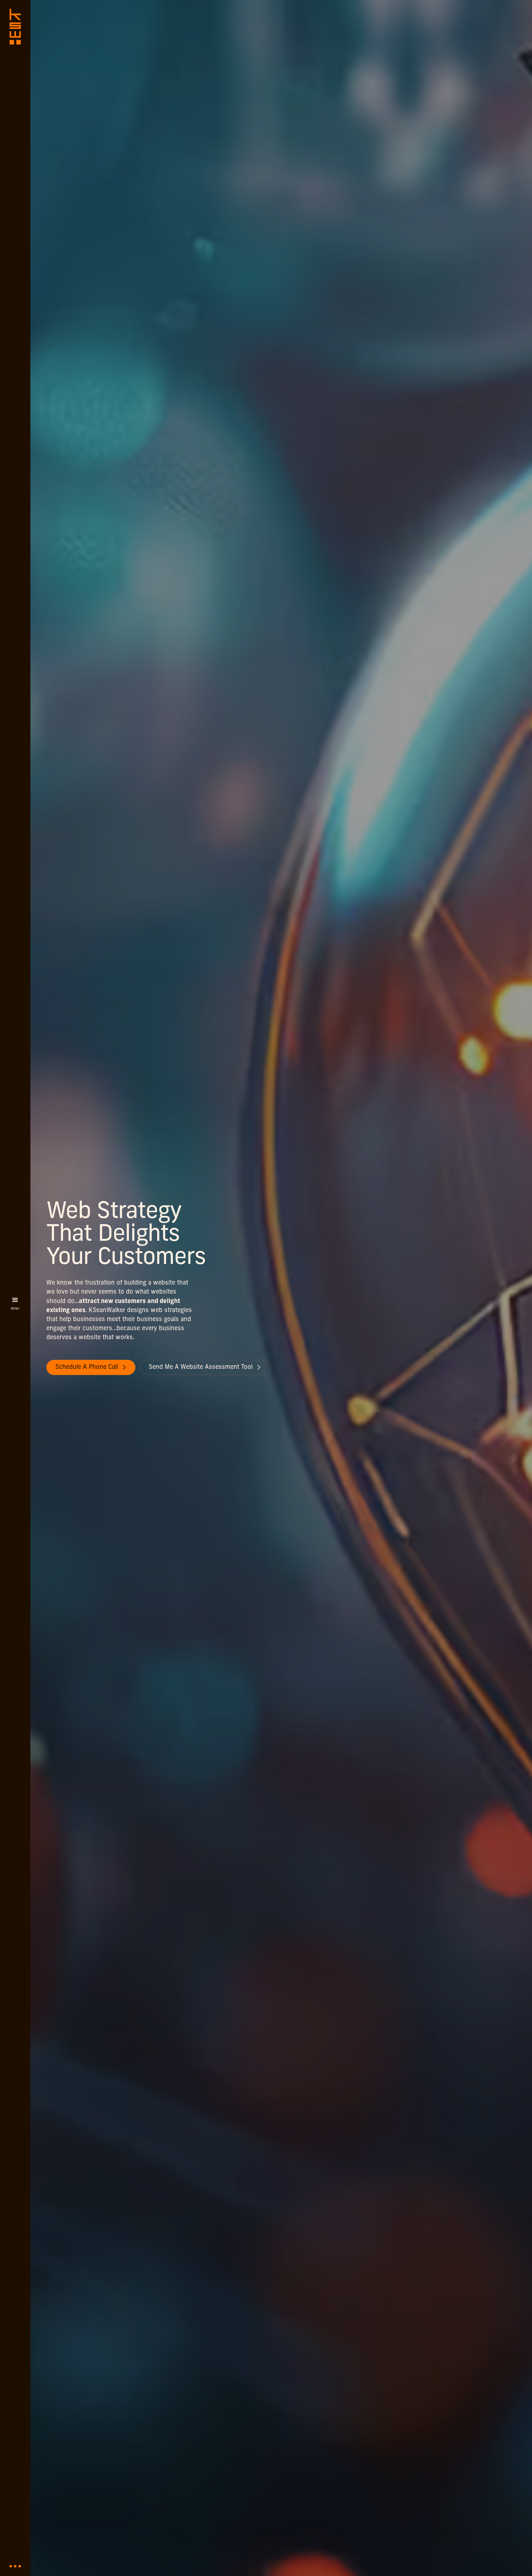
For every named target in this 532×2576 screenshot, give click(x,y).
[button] (15, 1305)
